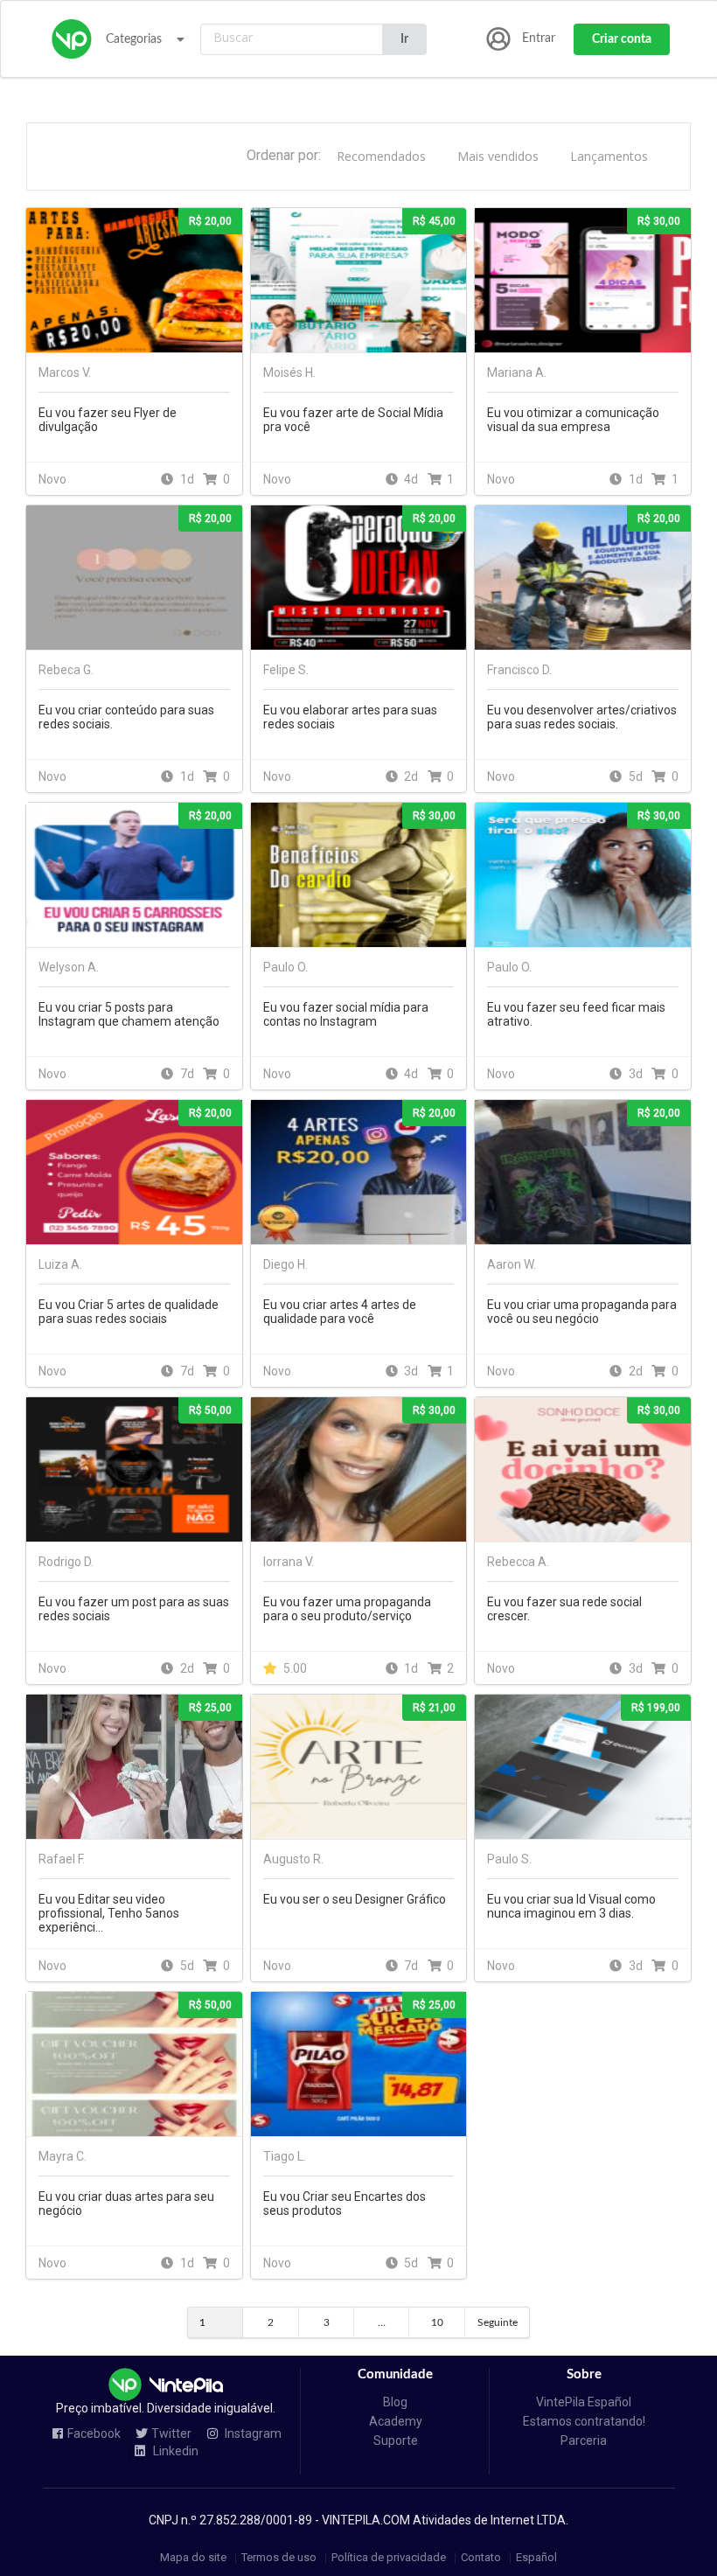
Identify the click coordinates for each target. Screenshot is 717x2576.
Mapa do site (193, 2558)
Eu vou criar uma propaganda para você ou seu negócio (582, 1312)
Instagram (252, 2434)
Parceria (584, 2440)
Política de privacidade (389, 2558)
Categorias (134, 39)
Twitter (171, 2434)
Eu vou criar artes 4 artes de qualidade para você (340, 1312)
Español (536, 2558)
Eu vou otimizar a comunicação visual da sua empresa (573, 420)
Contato (481, 2558)
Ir (404, 39)
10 (437, 2322)
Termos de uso (279, 2558)
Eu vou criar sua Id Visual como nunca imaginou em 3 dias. (571, 1906)
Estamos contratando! (584, 2421)
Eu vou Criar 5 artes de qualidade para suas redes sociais (129, 1312)
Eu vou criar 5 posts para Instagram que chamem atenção (129, 1014)
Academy (396, 2421)
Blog (395, 2402)
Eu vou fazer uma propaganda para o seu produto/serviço (347, 1609)
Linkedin (174, 2451)
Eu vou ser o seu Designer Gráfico (355, 1899)
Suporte (396, 2440)
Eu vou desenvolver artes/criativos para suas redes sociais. (582, 717)
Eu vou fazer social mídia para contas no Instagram (346, 1014)
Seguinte (498, 2322)
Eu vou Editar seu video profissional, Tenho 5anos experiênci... (109, 1913)
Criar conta (622, 39)
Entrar (539, 38)
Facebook (94, 2434)
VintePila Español (584, 2402)
